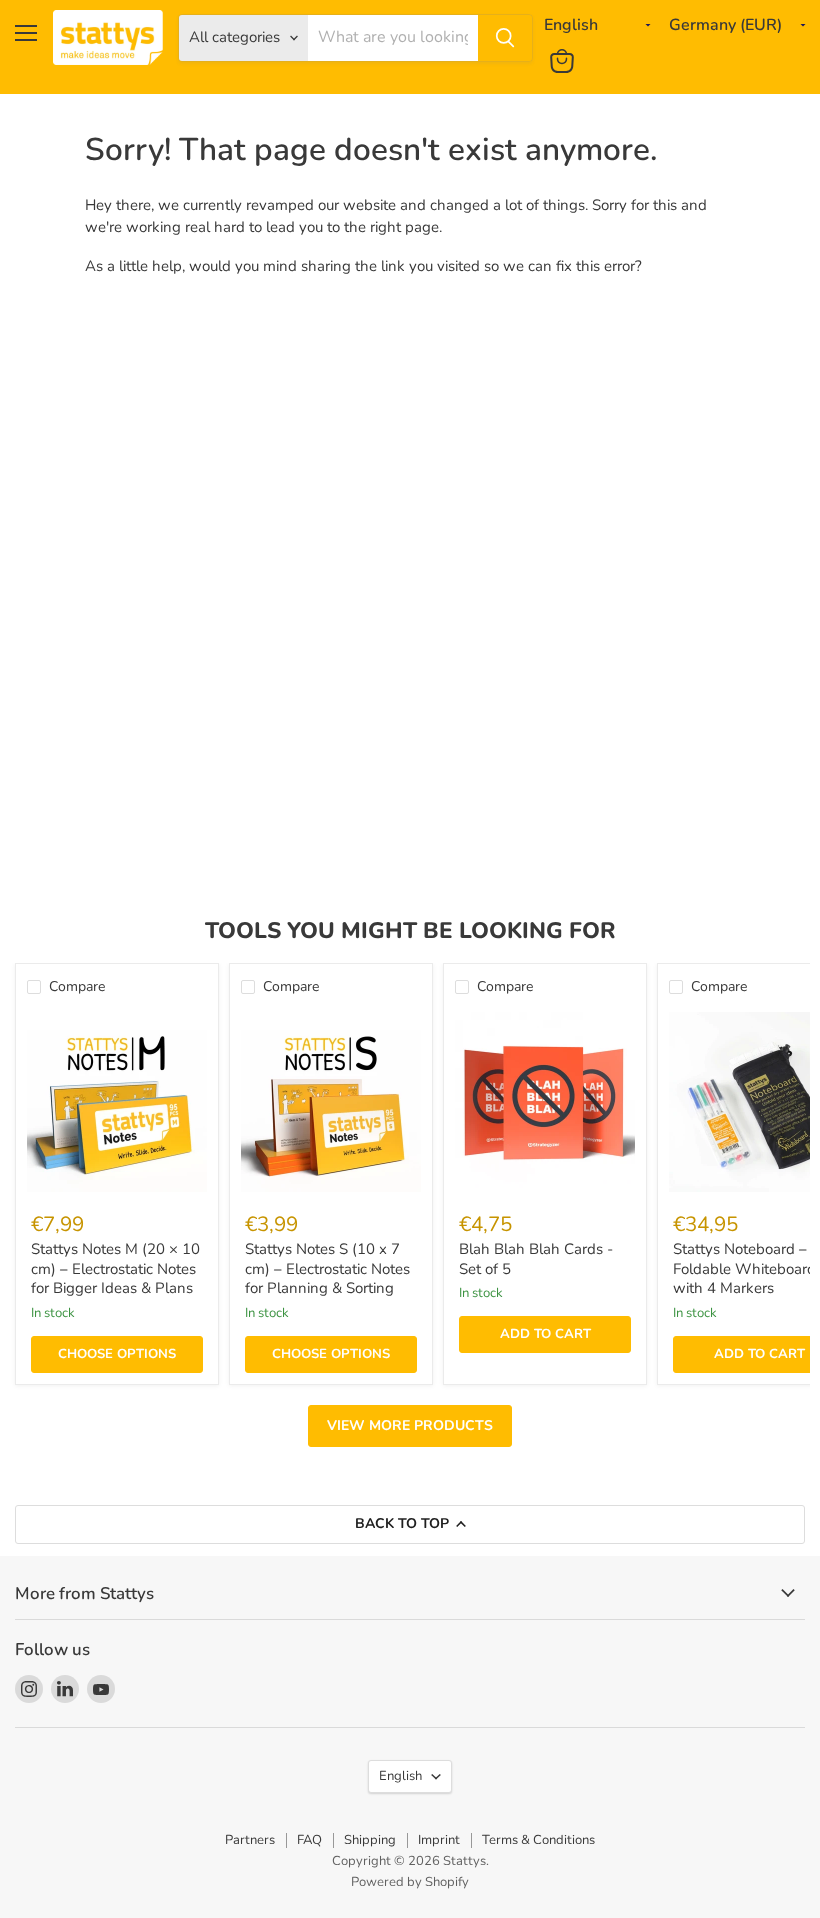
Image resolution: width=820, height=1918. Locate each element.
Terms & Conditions (538, 1840)
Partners (250, 1840)
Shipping (370, 1840)
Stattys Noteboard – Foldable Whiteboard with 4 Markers (744, 1268)
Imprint (439, 1840)
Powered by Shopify (410, 1882)
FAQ (309, 1840)
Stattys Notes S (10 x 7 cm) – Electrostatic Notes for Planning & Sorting (327, 1268)
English (400, 1776)
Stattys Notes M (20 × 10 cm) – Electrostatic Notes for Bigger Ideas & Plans (115, 1268)
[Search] (505, 38)
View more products (410, 1425)
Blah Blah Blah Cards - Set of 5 (536, 1259)
